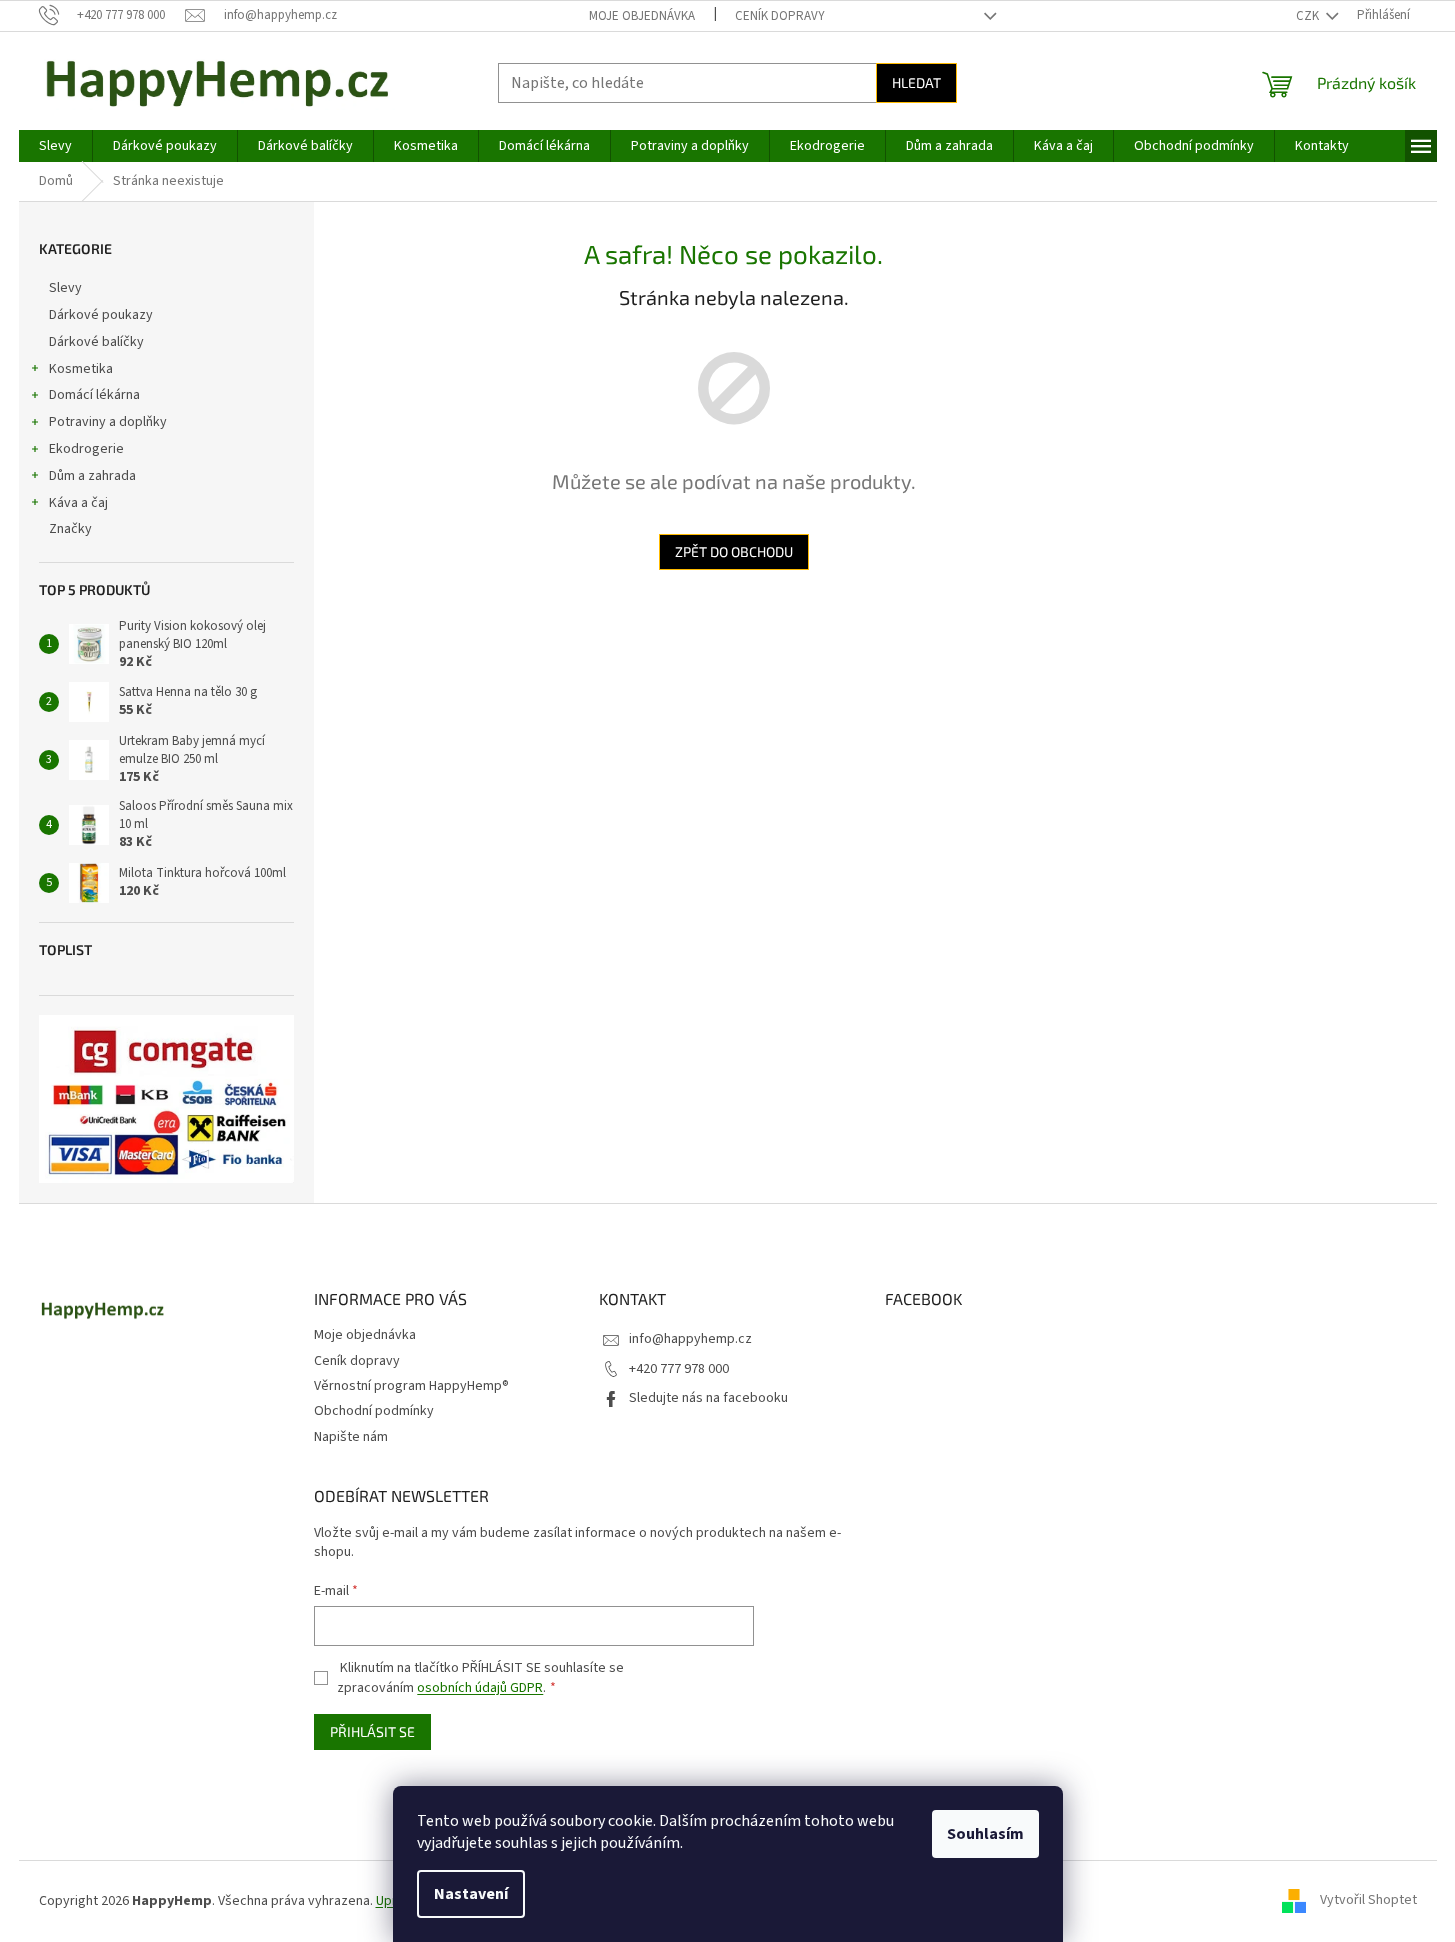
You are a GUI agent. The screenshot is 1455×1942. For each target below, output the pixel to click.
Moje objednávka (642, 16)
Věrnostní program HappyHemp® (411, 1386)
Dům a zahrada (92, 476)
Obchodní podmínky (374, 1411)
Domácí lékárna (94, 395)
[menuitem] (55, 146)
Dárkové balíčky (96, 342)
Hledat (916, 82)
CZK (1309, 16)
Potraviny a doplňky (108, 422)
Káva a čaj (78, 503)
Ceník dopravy (780, 16)
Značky (70, 529)
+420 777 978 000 (679, 1369)
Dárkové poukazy (101, 315)
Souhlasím (985, 1834)
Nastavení (471, 1894)
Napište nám (351, 1437)
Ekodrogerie (86, 449)
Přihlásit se (372, 1731)
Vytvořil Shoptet (1368, 1901)
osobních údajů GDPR (480, 1688)
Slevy (65, 288)
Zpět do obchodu (734, 551)
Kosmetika (81, 369)
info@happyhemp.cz (690, 1339)
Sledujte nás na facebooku (708, 1398)
